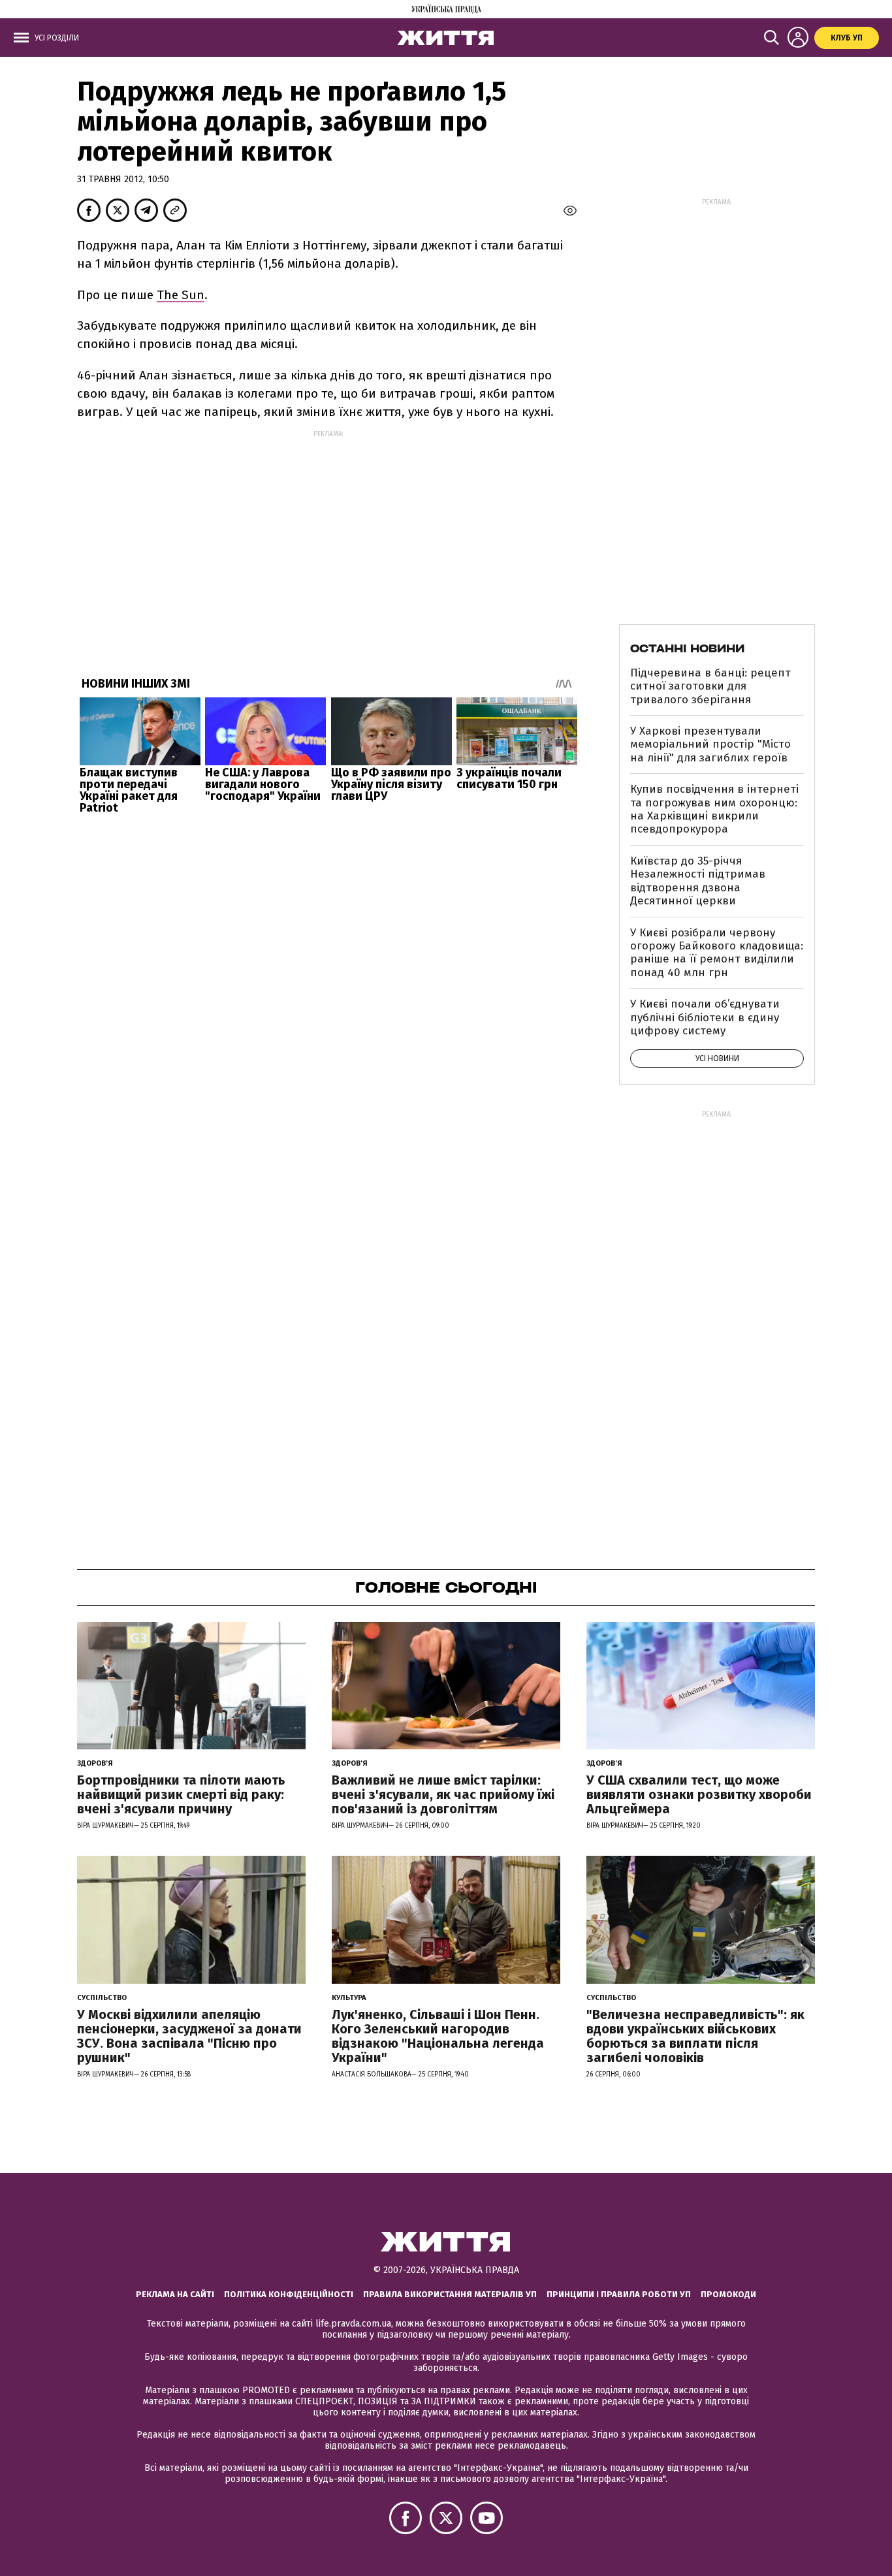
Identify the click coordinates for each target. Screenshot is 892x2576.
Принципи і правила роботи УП (619, 2294)
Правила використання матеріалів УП (450, 2294)
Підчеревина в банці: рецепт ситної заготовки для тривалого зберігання (710, 686)
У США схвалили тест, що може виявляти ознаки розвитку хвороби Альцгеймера (699, 1794)
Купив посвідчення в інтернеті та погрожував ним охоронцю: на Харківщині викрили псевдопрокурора (714, 809)
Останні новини (687, 648)
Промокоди (728, 2294)
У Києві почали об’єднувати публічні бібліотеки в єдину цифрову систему (705, 1017)
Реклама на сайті (175, 2294)
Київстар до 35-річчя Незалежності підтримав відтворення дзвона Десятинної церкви (698, 881)
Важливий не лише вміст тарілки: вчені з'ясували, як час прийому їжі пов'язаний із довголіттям (443, 1794)
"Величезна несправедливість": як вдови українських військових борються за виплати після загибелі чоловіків (695, 2036)
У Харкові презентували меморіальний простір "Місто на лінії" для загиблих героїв (710, 744)
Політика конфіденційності (289, 2294)
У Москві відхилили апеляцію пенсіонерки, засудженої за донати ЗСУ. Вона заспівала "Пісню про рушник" (189, 2036)
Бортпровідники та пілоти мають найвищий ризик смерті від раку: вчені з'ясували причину (181, 1794)
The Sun (181, 295)
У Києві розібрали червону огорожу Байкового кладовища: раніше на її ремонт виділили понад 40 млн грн (717, 953)
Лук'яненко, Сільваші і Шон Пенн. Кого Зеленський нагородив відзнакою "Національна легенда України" (438, 2036)
